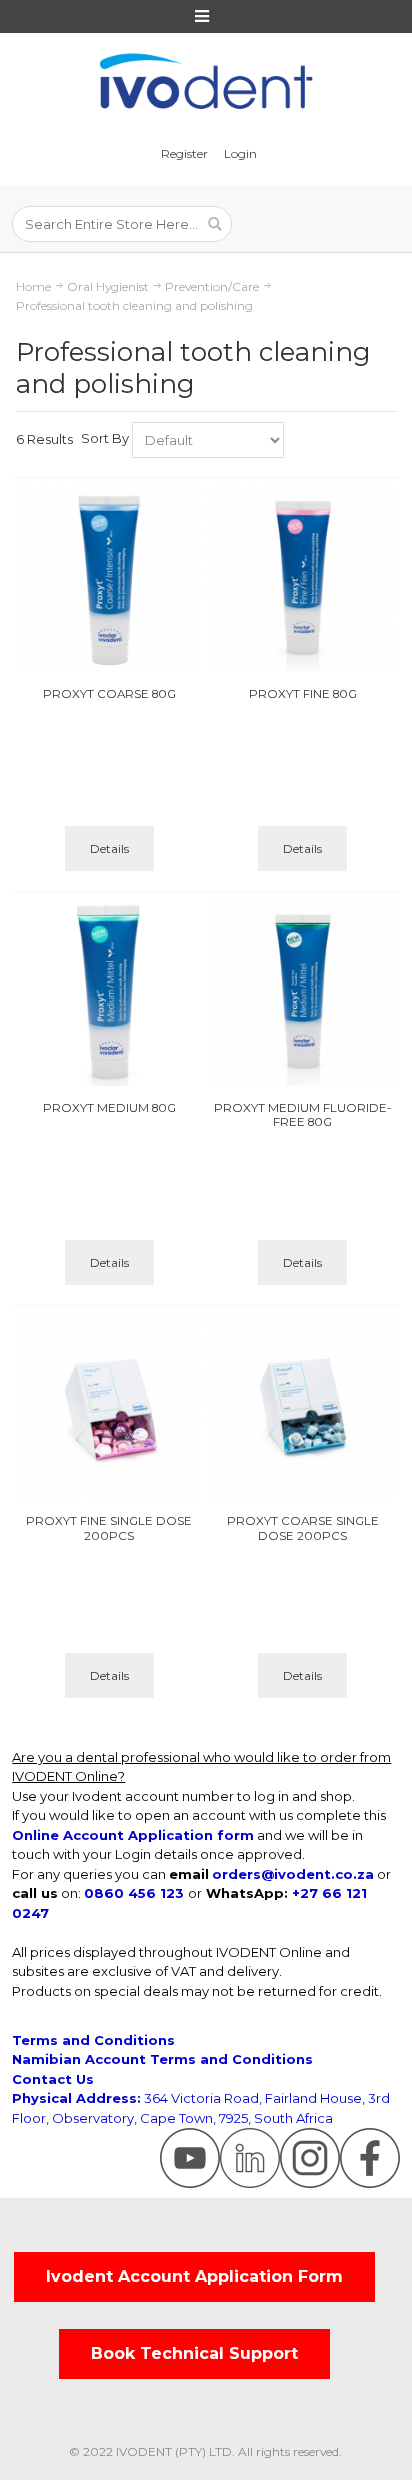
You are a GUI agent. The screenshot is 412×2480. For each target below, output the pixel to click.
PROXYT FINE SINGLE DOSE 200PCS (109, 1528)
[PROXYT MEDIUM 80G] (109, 993)
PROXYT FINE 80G (303, 694)
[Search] (214, 224)
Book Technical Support (194, 2353)
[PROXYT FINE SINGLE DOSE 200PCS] (109, 1406)
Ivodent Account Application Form (194, 2276)
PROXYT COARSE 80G (109, 694)
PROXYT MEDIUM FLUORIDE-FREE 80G (302, 1115)
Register (184, 153)
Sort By (105, 438)
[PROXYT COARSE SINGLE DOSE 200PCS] (303, 1406)
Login (240, 153)
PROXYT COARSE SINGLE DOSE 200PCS (303, 1528)
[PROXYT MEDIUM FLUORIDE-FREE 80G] (303, 993)
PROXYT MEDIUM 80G (109, 1108)
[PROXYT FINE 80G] (303, 579)
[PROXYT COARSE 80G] (109, 579)
